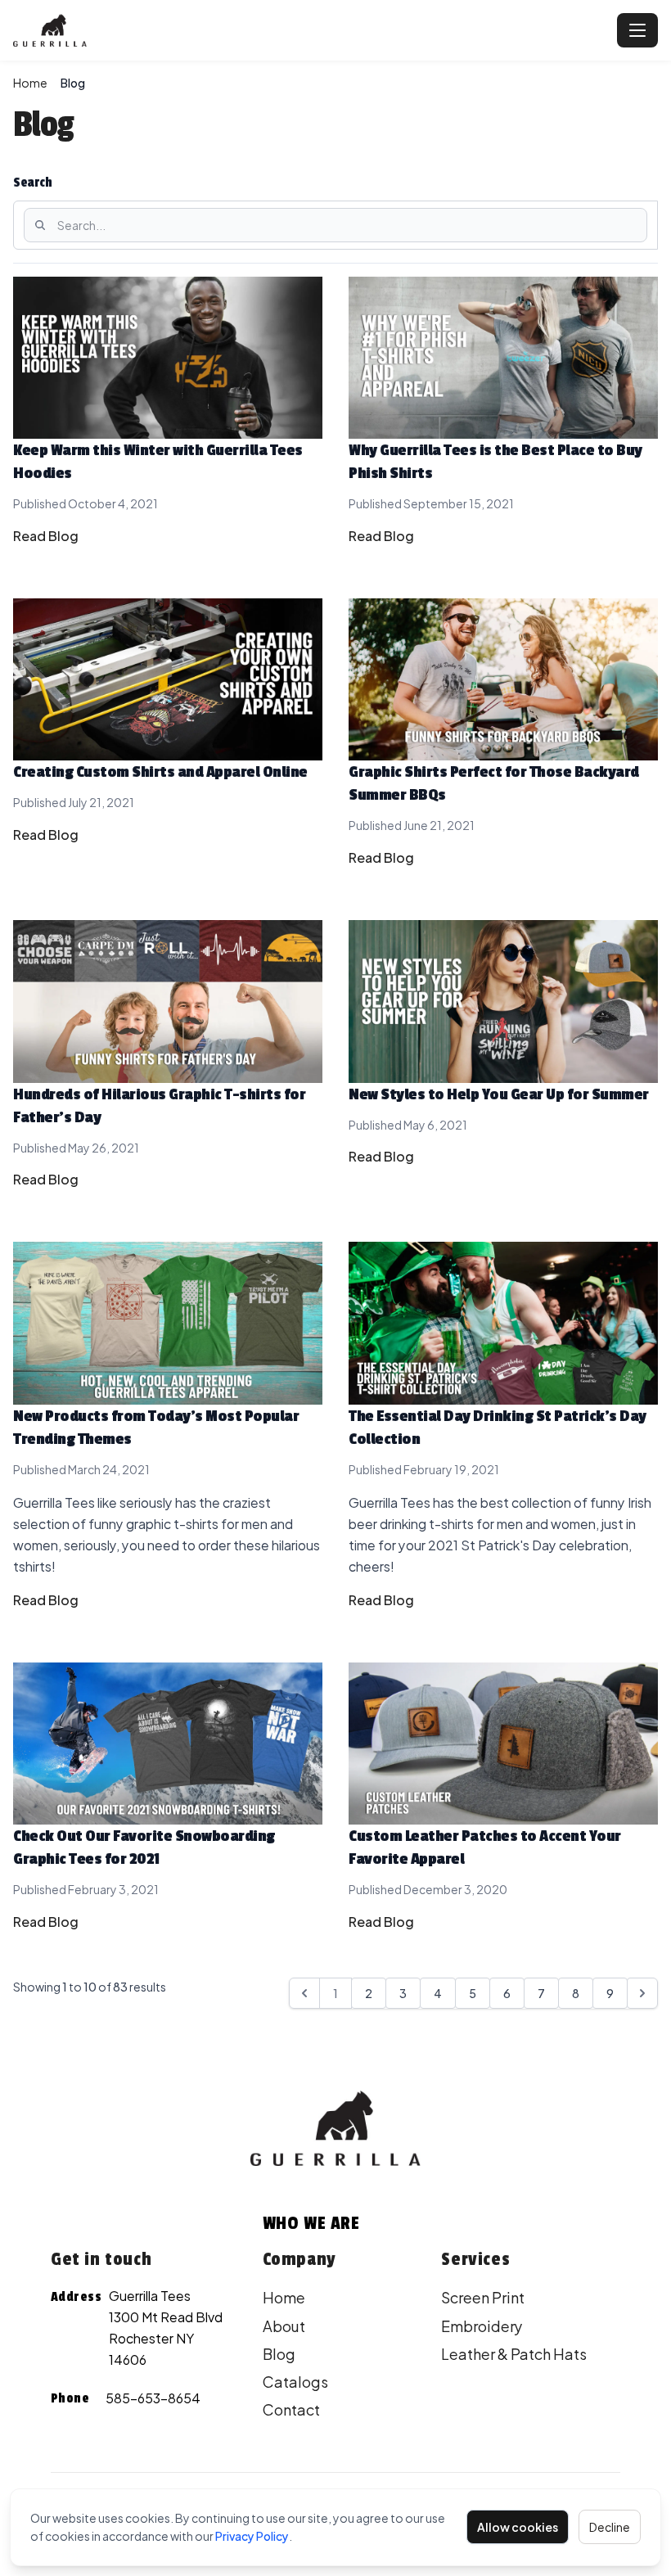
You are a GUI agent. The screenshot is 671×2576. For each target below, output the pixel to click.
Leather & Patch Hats (514, 2354)
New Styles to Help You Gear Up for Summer (499, 1094)
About (284, 2326)
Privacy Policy (252, 2536)
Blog (279, 2354)
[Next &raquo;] (642, 1993)
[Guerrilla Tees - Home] (312, 30)
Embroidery (482, 2326)
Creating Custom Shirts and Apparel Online (160, 772)
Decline (610, 2527)
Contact (291, 2409)
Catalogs (295, 2382)
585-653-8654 (153, 2398)
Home (30, 83)
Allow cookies (518, 2527)
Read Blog (46, 536)
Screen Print (483, 2297)
